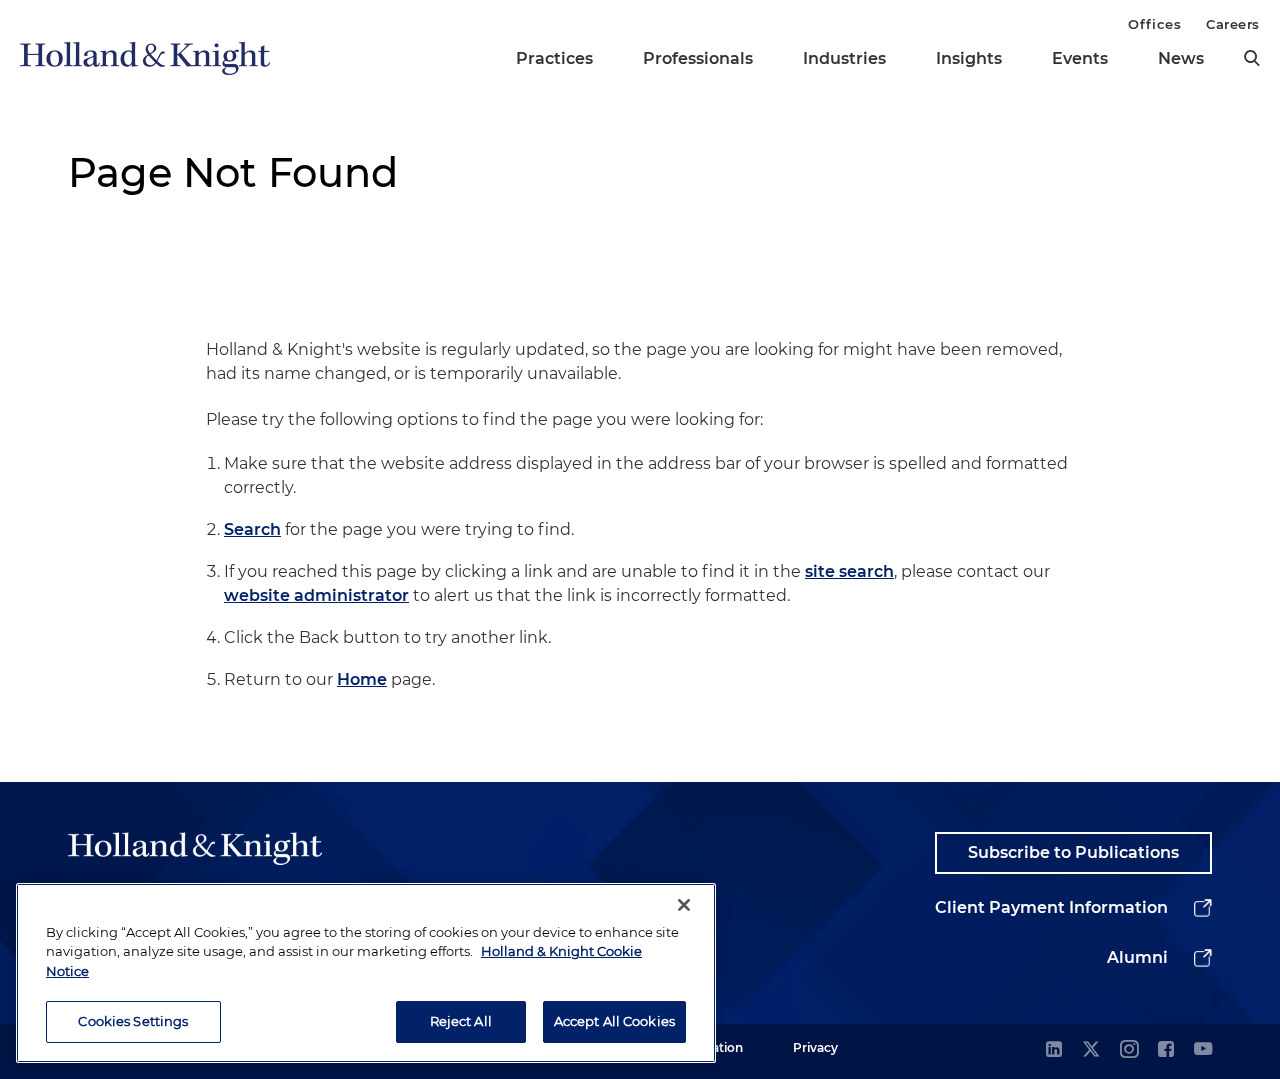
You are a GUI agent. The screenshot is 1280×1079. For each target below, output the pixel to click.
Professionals (698, 58)
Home (362, 679)
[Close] (684, 905)
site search (849, 571)
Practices (554, 58)
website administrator (316, 595)
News (1181, 58)
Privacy (815, 1047)
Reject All (461, 1021)
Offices (1154, 24)
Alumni (1137, 957)
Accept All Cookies (614, 1021)
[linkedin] (1054, 1050)
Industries (844, 58)
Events (1080, 58)
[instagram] (1129, 1050)
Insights (969, 58)
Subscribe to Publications (1073, 852)
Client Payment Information (1051, 907)
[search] (1252, 58)
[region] (366, 973)
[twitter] (1091, 1050)
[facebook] (1166, 1050)
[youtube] (1203, 1050)
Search (252, 529)
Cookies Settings (133, 1021)
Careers (1233, 24)
